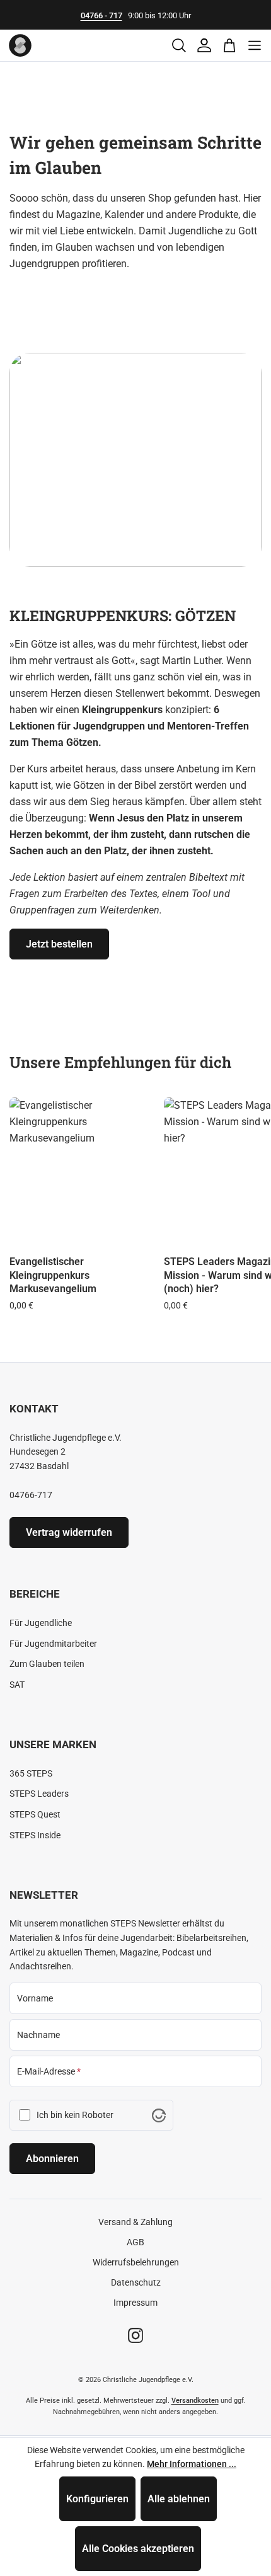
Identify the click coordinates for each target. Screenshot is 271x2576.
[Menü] (255, 45)
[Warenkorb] (229, 45)
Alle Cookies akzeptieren (138, 2549)
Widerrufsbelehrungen (136, 2262)
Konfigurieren (97, 2499)
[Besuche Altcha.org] (159, 2115)
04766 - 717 (101, 15)
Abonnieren (52, 2159)
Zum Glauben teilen (47, 1664)
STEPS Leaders (39, 1794)
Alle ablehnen (179, 2499)
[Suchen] (179, 45)
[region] (135, 1181)
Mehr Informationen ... (192, 2464)
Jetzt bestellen (59, 944)
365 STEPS (31, 1773)
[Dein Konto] (204, 45)
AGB (135, 2242)
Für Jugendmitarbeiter (53, 1644)
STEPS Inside (35, 1835)
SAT (17, 1685)
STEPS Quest (35, 1814)
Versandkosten (195, 2401)
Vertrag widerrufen (69, 1532)
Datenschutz (136, 2282)
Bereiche (35, 1594)
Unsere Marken (53, 1744)
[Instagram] (135, 2335)
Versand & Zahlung (135, 2222)
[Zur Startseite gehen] (20, 45)
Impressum (135, 2303)
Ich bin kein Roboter (75, 2115)
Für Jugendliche (41, 1623)
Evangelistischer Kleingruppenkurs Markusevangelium (53, 1275)
